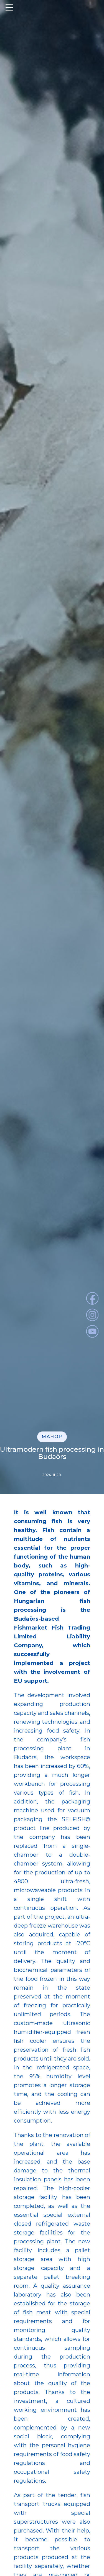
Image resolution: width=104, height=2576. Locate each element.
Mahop (52, 1437)
